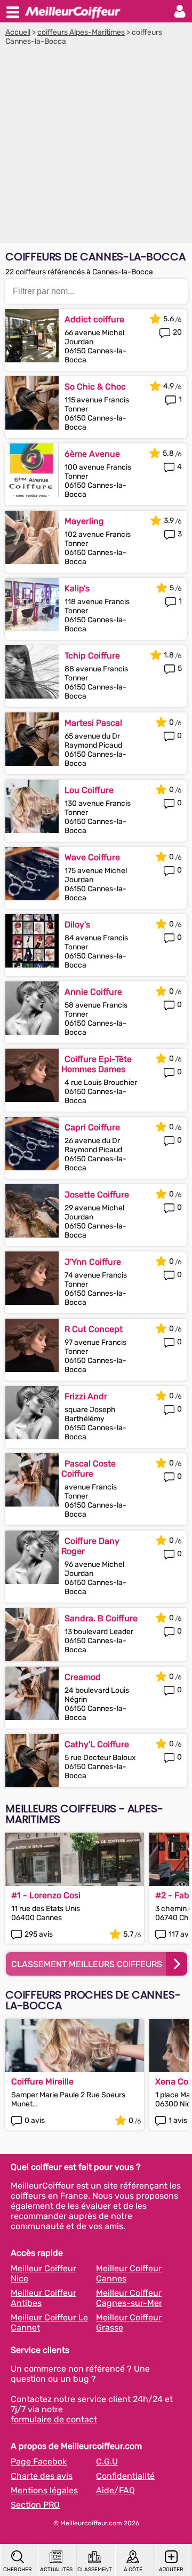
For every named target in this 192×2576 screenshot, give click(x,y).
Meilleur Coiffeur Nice (43, 2273)
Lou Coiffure (89, 790)
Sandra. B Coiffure (101, 1618)
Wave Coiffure (92, 857)
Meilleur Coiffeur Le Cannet (49, 2323)
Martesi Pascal (93, 723)
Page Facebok (39, 2462)
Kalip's (77, 588)
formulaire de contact (54, 2419)
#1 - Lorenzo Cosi (46, 1895)
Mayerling (84, 521)
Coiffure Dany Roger (90, 1546)
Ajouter (171, 2570)
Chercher (18, 2570)
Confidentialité (125, 2476)
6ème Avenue (92, 454)
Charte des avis (42, 2476)
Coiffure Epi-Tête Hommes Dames (97, 1064)
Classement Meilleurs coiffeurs (87, 1964)
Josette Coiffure (97, 1195)
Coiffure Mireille (42, 2082)
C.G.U (107, 2462)
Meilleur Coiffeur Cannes (129, 2273)
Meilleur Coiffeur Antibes (43, 2298)
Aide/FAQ (115, 2490)
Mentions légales (44, 2490)
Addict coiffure (94, 319)
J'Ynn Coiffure (93, 1262)
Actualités (56, 2570)
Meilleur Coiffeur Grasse (129, 2323)
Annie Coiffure (93, 992)
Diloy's (77, 925)
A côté (133, 2570)
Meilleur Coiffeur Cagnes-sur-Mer (129, 2298)
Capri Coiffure (92, 1127)
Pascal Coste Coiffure (89, 1469)
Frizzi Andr (86, 1396)
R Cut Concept (94, 1329)
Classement (94, 2570)
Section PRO (35, 2505)
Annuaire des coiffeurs (73, 11)
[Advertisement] (96, 147)
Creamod (83, 1677)
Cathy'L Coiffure (97, 1744)
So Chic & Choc (95, 387)
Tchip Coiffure (92, 656)
